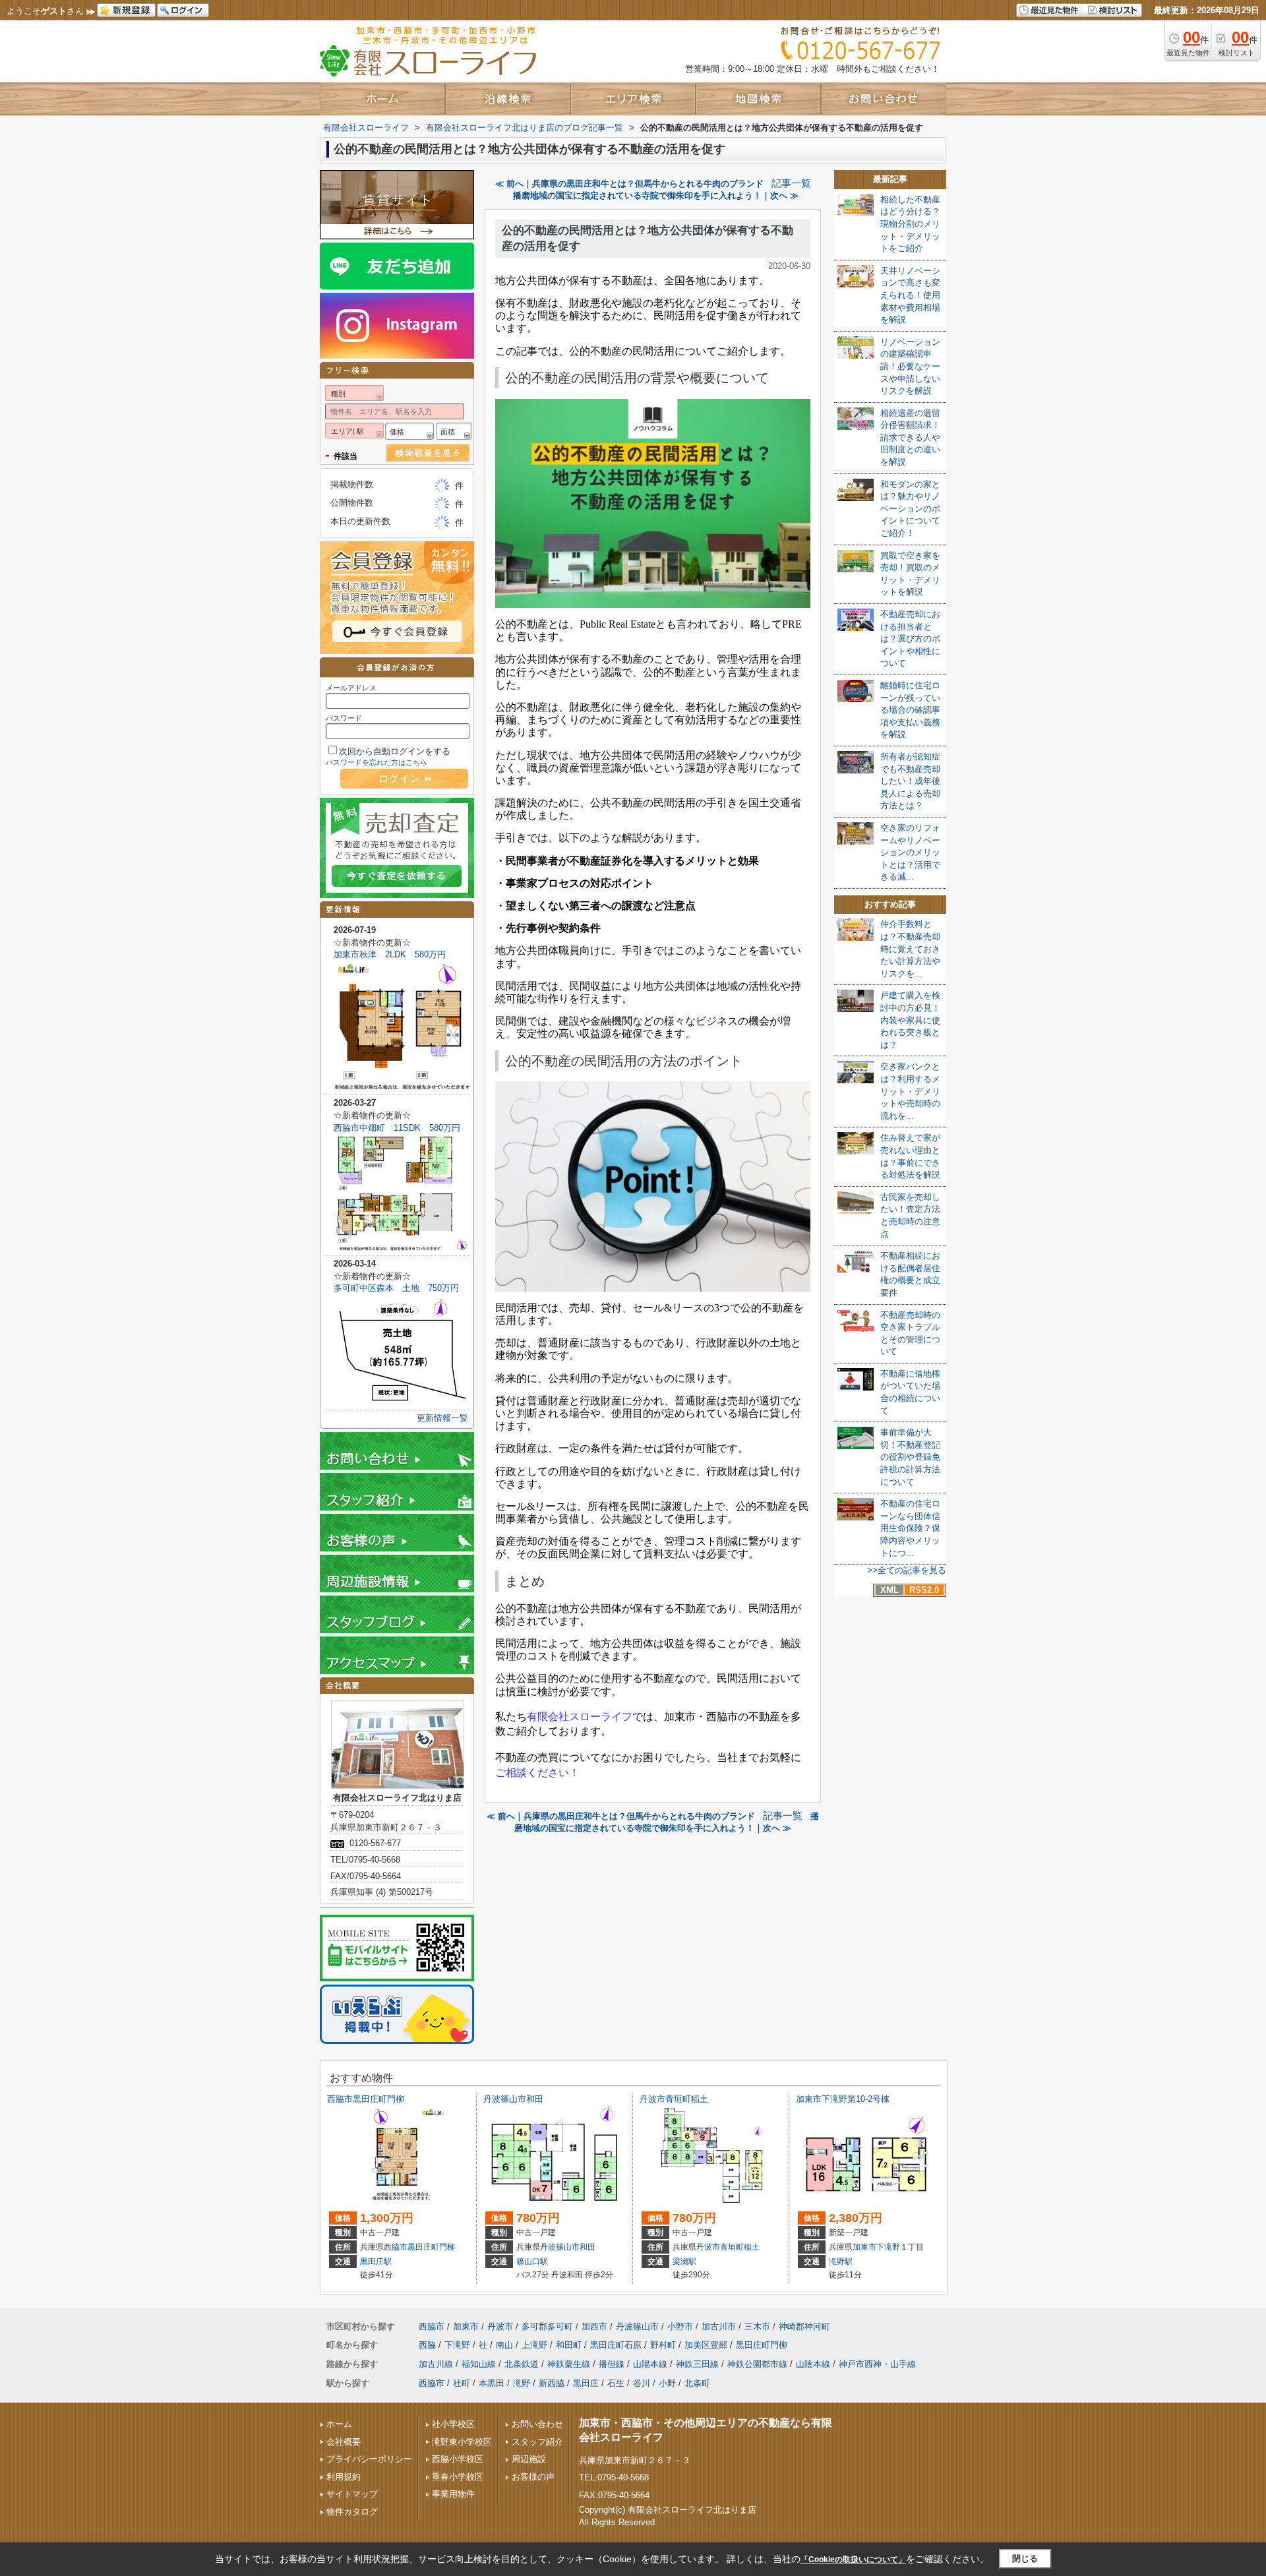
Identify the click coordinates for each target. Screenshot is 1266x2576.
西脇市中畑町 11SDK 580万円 (397, 1128)
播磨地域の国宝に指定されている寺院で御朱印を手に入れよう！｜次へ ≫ (656, 195)
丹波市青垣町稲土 (674, 2099)
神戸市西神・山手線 (877, 2364)
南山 (504, 2345)
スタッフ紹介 (537, 2442)
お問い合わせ (537, 2424)
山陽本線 (650, 2364)
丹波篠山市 (560, 2247)
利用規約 (344, 2477)
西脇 (427, 2345)
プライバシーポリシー (369, 2459)
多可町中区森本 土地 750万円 (396, 1288)
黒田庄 (586, 2383)
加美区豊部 (706, 2345)
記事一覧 (791, 183)
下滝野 (888, 2247)
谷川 (642, 2383)
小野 (667, 2383)
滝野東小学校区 (462, 2442)
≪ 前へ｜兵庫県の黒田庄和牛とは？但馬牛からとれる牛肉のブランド (629, 184)
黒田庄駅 (376, 2261)
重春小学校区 (458, 2477)
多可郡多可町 (547, 2326)
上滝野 (534, 2345)
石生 (616, 2383)
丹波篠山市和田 (513, 2099)
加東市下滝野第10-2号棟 (843, 2099)
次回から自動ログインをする (395, 751)
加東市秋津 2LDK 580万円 (390, 954)
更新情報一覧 (442, 1418)
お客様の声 (533, 2477)
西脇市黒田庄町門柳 (366, 2099)
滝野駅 (841, 2261)
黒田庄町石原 (616, 2345)
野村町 (663, 2345)
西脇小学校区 (458, 2459)
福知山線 (479, 2364)
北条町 (697, 2383)
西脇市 (396, 2247)
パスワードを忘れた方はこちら (377, 762)
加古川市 (719, 2326)
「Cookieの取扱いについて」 (853, 2560)
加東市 (864, 2247)
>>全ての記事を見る (907, 1570)
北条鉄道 (522, 2364)
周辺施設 (529, 2459)
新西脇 (552, 2383)
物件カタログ (352, 2512)
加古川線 (436, 2364)
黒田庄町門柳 (431, 2247)
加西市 (594, 2326)
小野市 (680, 2326)
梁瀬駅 (684, 2261)
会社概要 (344, 2442)
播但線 (612, 2364)
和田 (588, 2247)
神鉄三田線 (697, 2364)
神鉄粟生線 (569, 2364)
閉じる (1025, 2559)
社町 (462, 2383)
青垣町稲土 (740, 2247)
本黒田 (492, 2383)
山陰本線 (813, 2364)
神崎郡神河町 (804, 2326)
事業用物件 (453, 2494)
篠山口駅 (532, 2261)
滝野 (522, 2383)
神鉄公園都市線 (757, 2364)
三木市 (757, 2326)
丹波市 (708, 2247)
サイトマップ (352, 2494)
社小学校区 (453, 2424)
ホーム (339, 2424)
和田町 (569, 2345)
